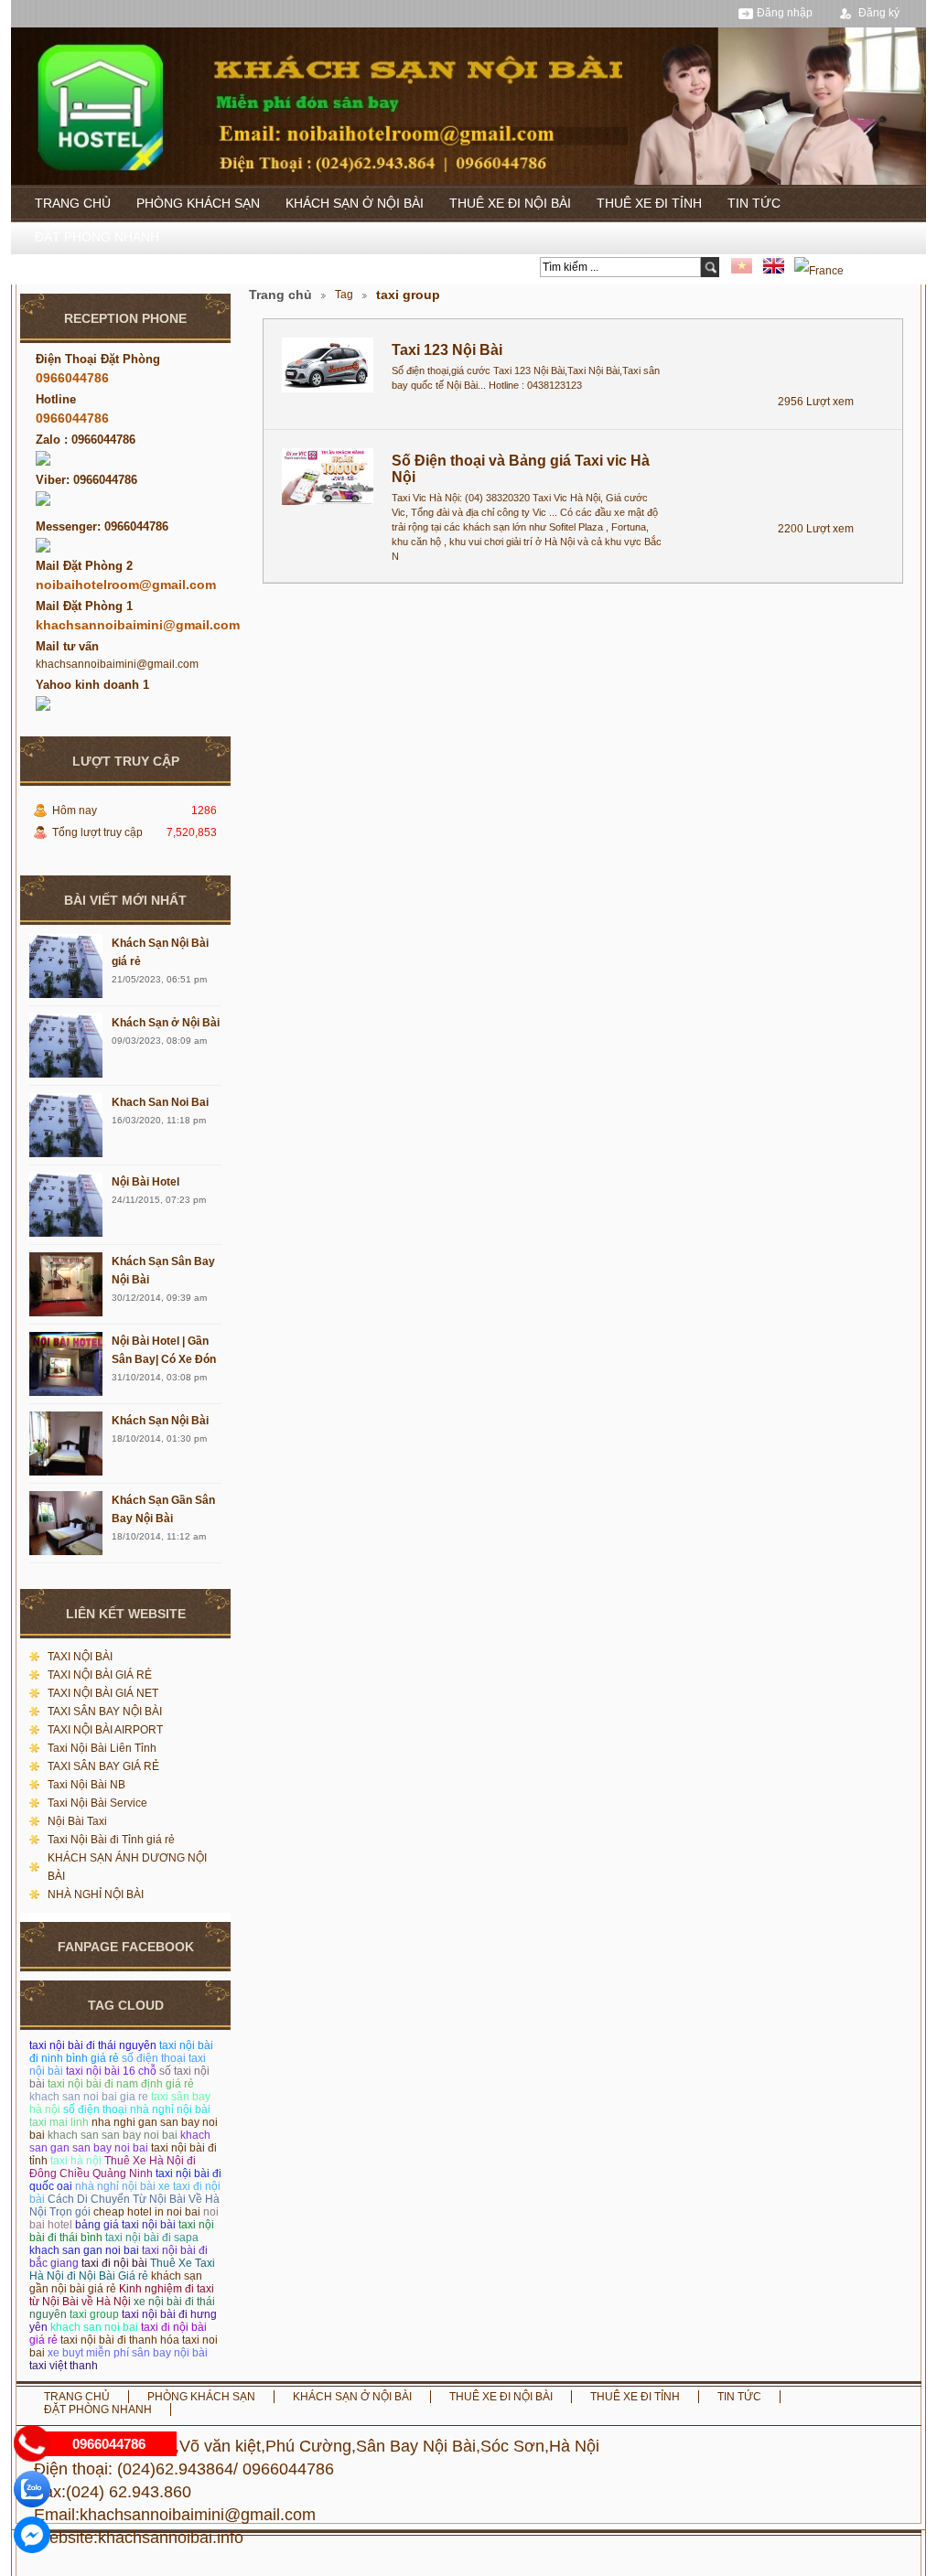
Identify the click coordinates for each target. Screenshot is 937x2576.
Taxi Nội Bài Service (97, 1803)
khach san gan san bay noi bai (120, 2141)
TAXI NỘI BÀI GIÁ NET (103, 1693)
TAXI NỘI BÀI (80, 1657)
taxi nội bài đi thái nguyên (93, 2045)
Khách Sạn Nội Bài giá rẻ (160, 952)
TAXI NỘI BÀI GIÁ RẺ (100, 1675)
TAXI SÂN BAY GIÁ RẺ (103, 1766)
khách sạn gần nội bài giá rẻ (116, 2282)
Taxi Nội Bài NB (86, 1785)
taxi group (94, 2314)
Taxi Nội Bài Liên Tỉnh (102, 1748)
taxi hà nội (76, 2161)
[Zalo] (32, 2489)
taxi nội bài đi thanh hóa (120, 2340)
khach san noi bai (94, 2327)
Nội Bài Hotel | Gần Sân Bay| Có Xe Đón (164, 1350)
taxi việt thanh (64, 2366)
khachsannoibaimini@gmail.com (117, 664)
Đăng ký (879, 13)
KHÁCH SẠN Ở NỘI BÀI (355, 203)
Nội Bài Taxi (77, 1821)
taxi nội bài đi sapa (152, 2238)
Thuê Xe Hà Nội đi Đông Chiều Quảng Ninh (113, 2167)
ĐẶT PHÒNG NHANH (97, 237)
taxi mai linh (59, 2122)
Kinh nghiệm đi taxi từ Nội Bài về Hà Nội (122, 2295)
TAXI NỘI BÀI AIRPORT (105, 1730)
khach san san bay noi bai (113, 2135)
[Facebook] (32, 2535)
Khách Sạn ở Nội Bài (166, 1023)
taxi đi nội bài (114, 2263)
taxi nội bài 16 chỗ (111, 2071)
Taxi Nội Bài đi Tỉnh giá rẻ (111, 1840)
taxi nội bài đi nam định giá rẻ (121, 2084)
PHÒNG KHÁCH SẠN (198, 203)
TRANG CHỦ (73, 203)
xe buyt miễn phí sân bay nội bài (128, 2353)
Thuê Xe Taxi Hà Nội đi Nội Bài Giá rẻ (122, 2270)
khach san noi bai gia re (89, 2097)
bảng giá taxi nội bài (125, 2225)
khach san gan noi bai (84, 2250)
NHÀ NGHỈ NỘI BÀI (96, 1894)
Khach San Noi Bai (160, 1102)
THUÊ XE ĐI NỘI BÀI (510, 203)
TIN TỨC (754, 203)
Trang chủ (280, 295)
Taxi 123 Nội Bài (447, 350)
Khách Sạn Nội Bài (160, 1421)
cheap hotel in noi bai (147, 2212)
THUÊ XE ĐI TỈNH (649, 203)
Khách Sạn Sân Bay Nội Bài (163, 1271)
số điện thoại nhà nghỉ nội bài (137, 2109)
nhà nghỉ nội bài (115, 2186)
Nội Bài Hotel (145, 1182)
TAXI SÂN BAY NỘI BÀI (105, 1712)
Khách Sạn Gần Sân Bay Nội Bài (163, 1509)
